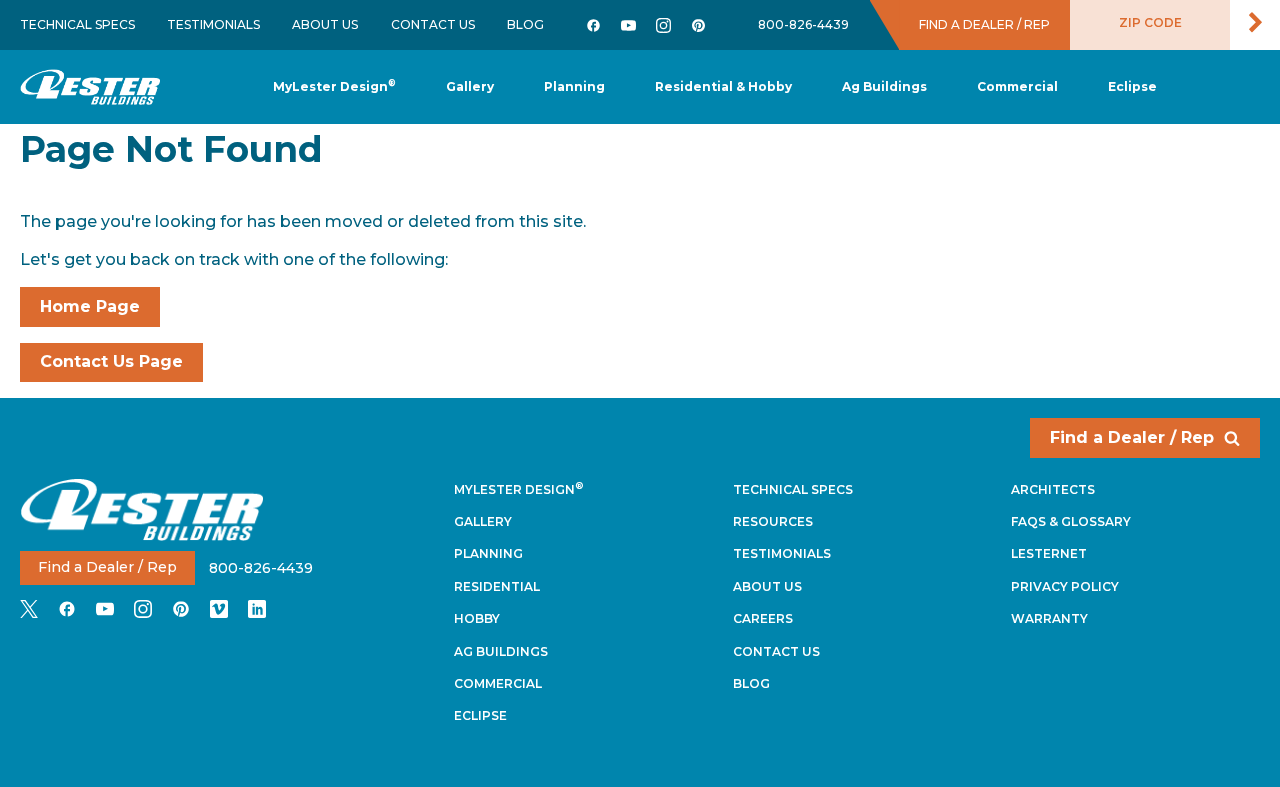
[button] (574, 87)
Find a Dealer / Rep (1132, 437)
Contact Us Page (111, 361)
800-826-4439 (803, 24)
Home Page (90, 306)
